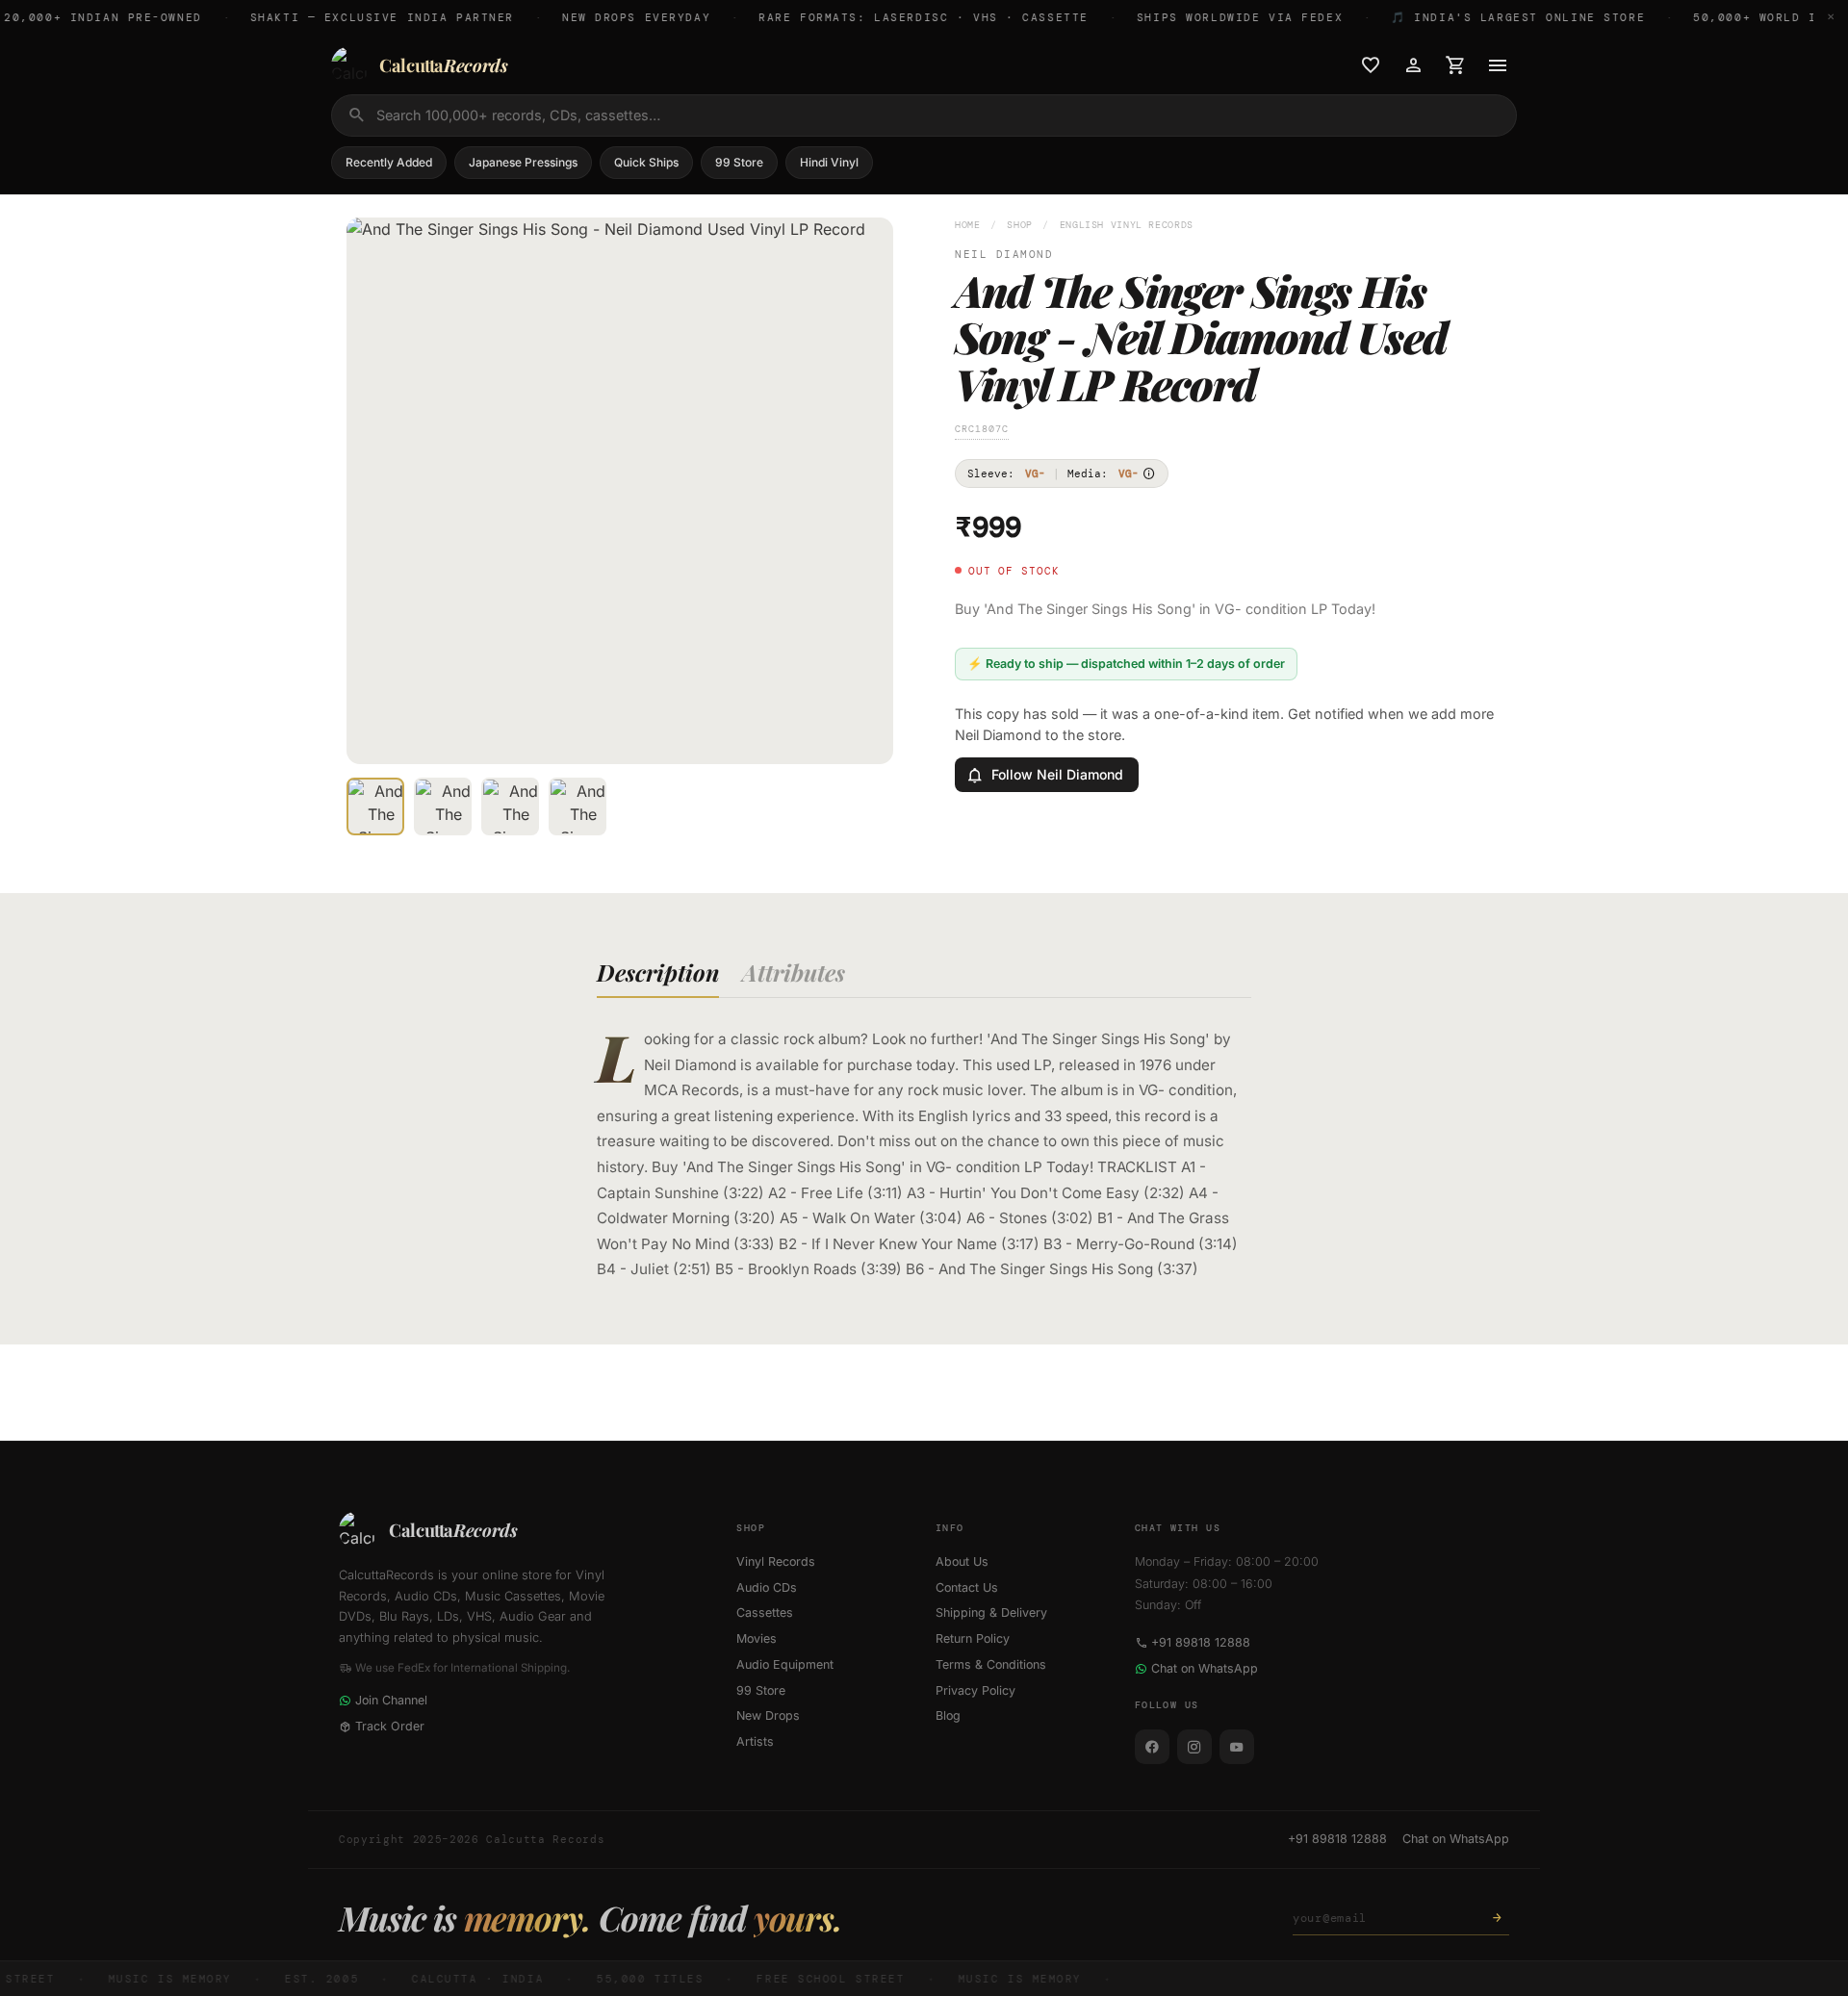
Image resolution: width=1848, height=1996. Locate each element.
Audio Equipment (785, 1664)
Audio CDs (767, 1587)
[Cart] (1455, 65)
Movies (757, 1638)
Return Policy (973, 1638)
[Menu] (1498, 65)
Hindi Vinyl (829, 162)
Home (968, 225)
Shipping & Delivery (991, 1612)
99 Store (739, 162)
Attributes (794, 972)
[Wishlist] (1371, 65)
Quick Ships (646, 162)
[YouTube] (1237, 1747)
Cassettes (765, 1612)
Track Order (390, 1726)
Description (658, 972)
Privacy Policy (975, 1690)
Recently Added (389, 162)
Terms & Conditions (991, 1664)
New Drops (768, 1715)
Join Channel (391, 1700)
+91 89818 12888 (1201, 1642)
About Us (962, 1561)
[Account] (1413, 65)
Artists (755, 1741)
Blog (948, 1715)
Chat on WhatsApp (1205, 1668)
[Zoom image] (865, 736)
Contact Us (967, 1587)
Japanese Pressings (523, 162)
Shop (1020, 225)
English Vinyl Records (1127, 225)
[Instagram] (1194, 1747)
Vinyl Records (776, 1561)
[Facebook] (1152, 1747)
